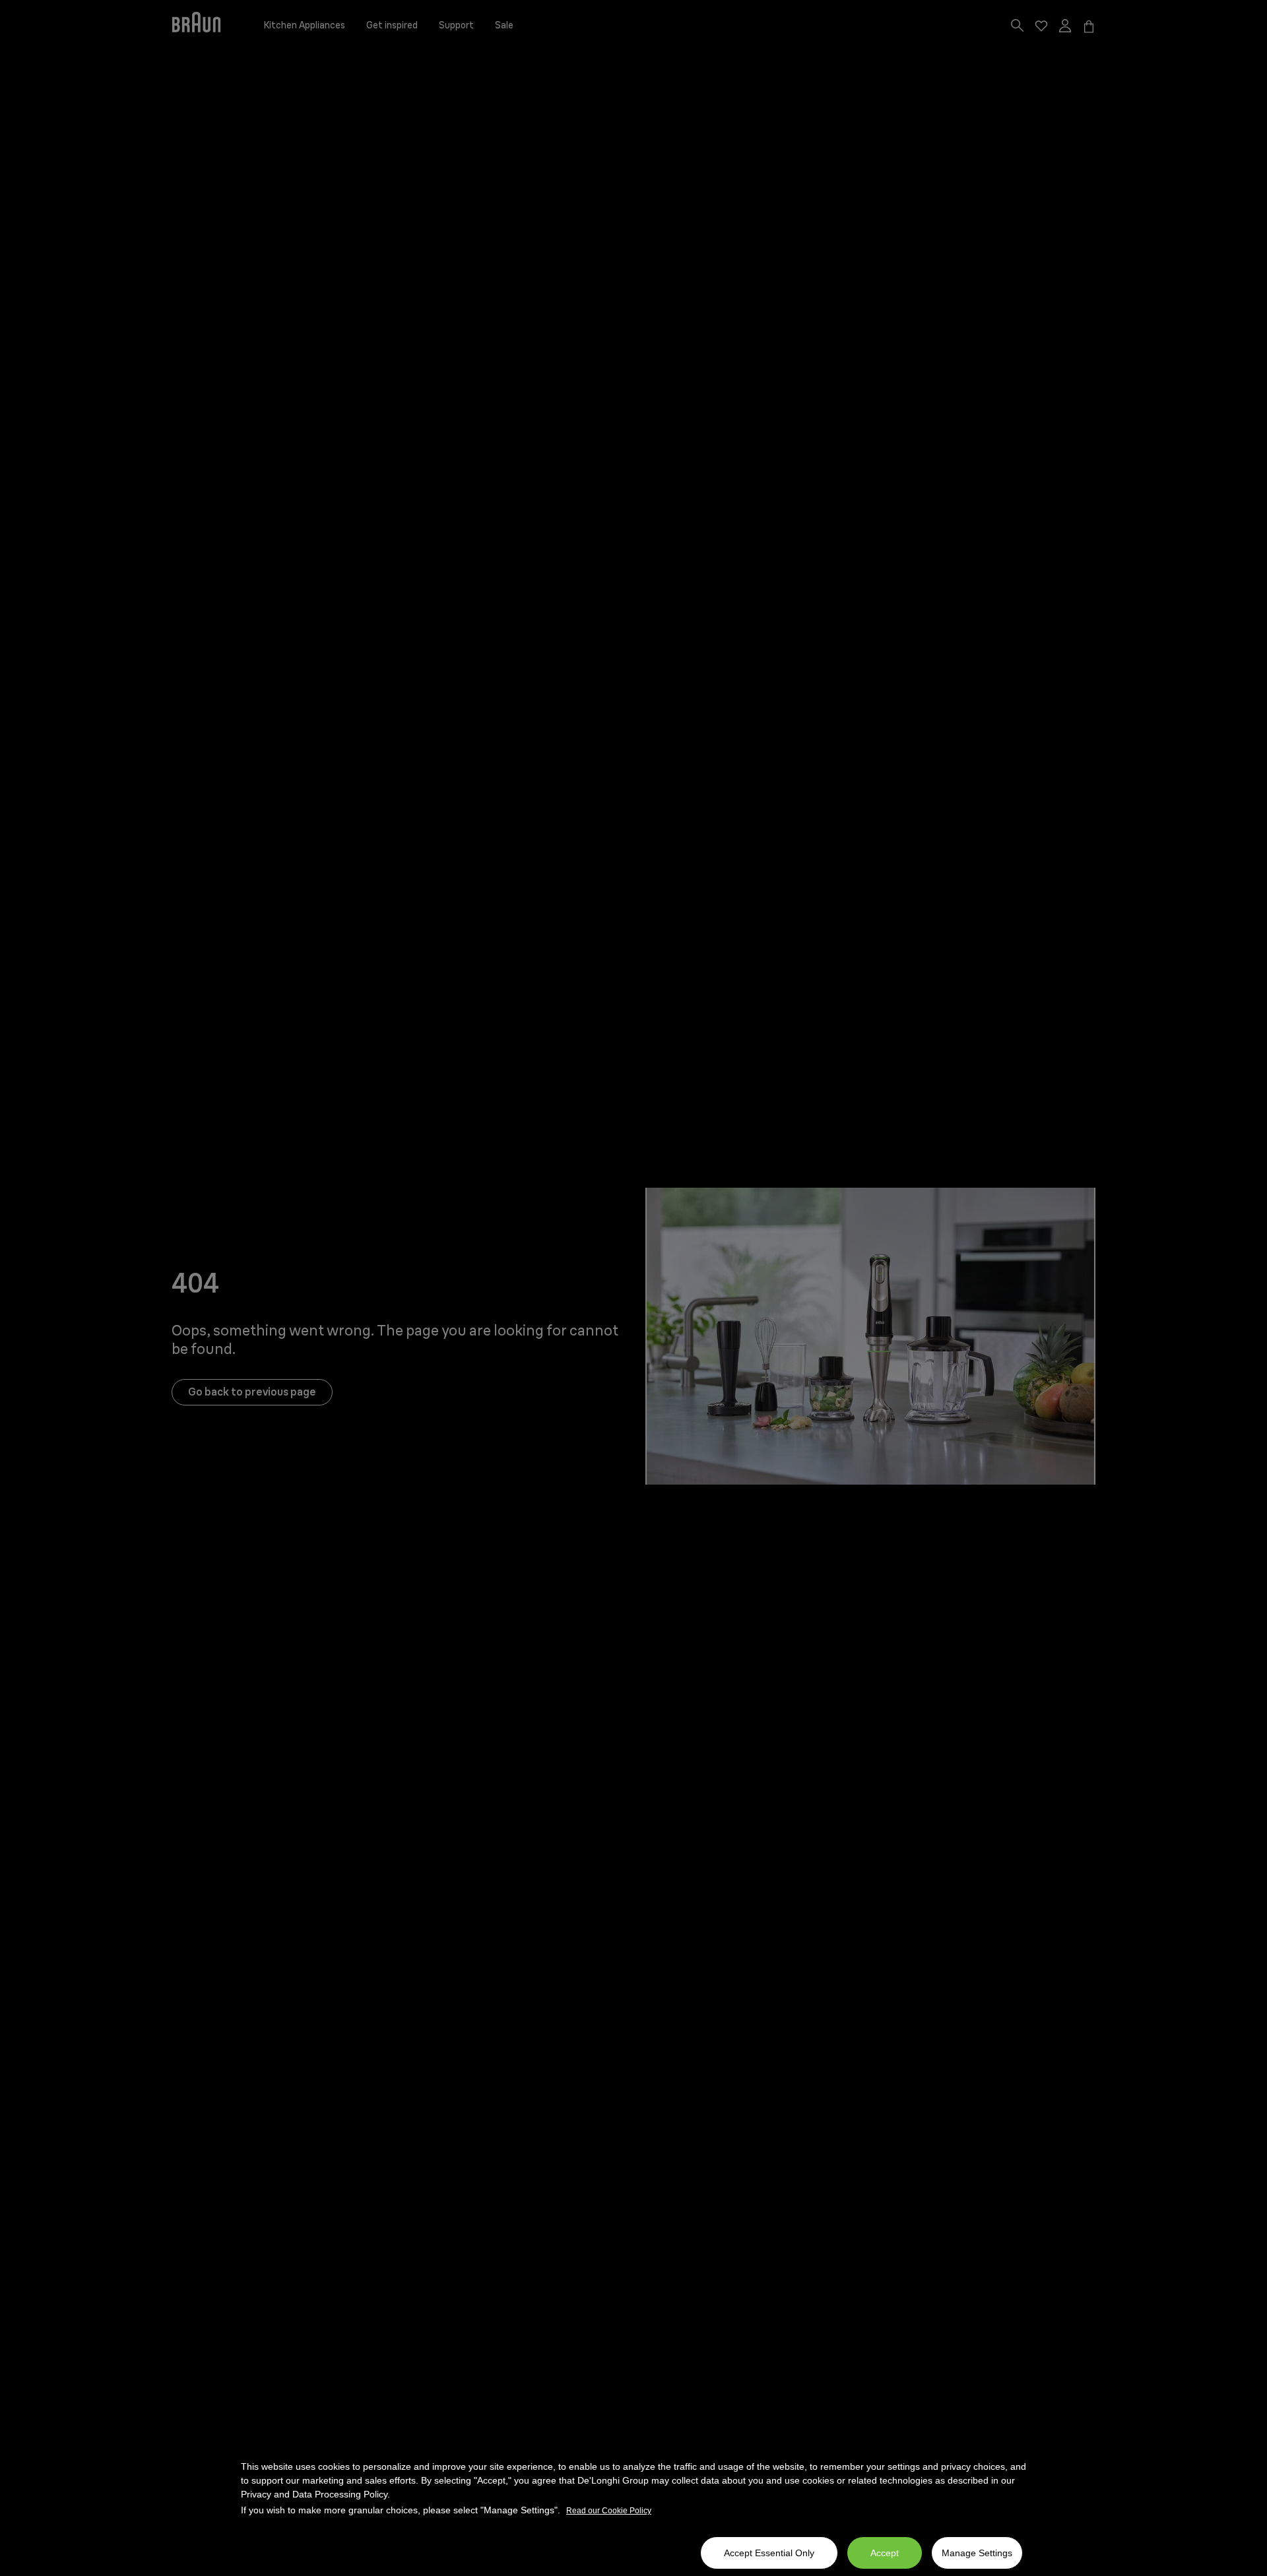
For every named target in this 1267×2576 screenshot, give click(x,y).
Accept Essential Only (769, 2553)
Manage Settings (977, 2553)
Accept (885, 2553)
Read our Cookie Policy (609, 2511)
